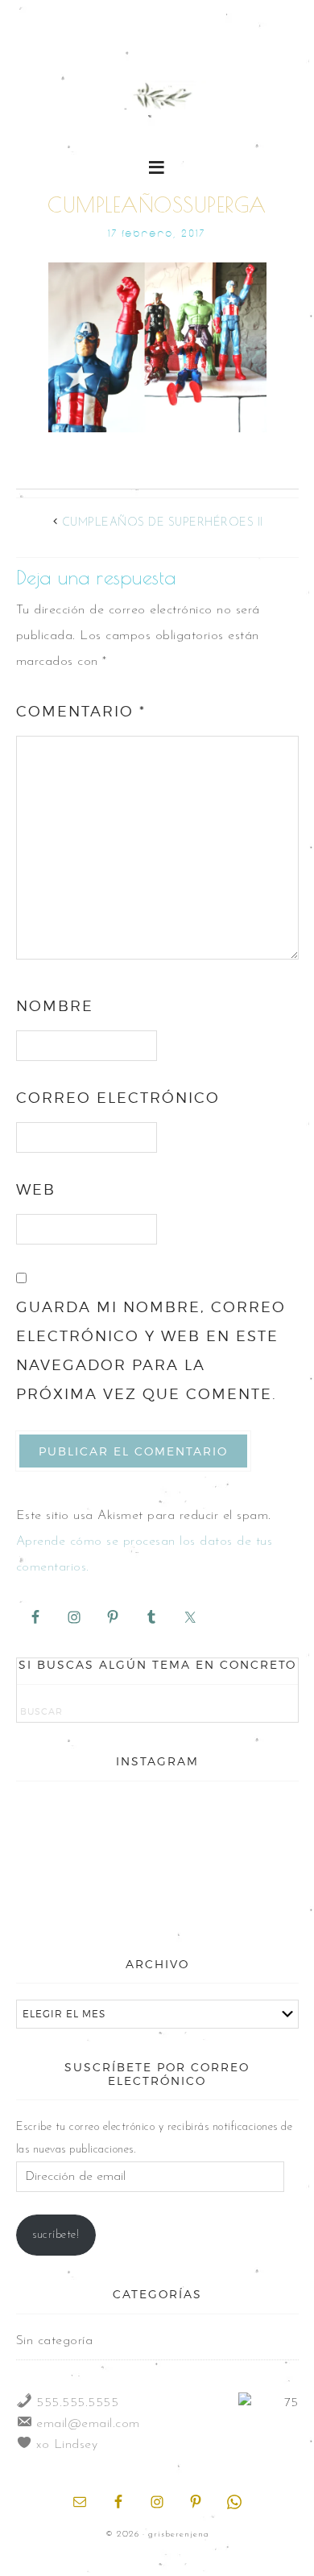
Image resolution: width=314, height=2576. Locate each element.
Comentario (81, 711)
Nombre (55, 1006)
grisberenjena (157, 98)
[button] (157, 166)
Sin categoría (55, 2341)
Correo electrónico (118, 1098)
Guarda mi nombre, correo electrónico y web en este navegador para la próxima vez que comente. (151, 1350)
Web (36, 1189)
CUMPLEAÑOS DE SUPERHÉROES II (163, 523)
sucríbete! (56, 2235)
